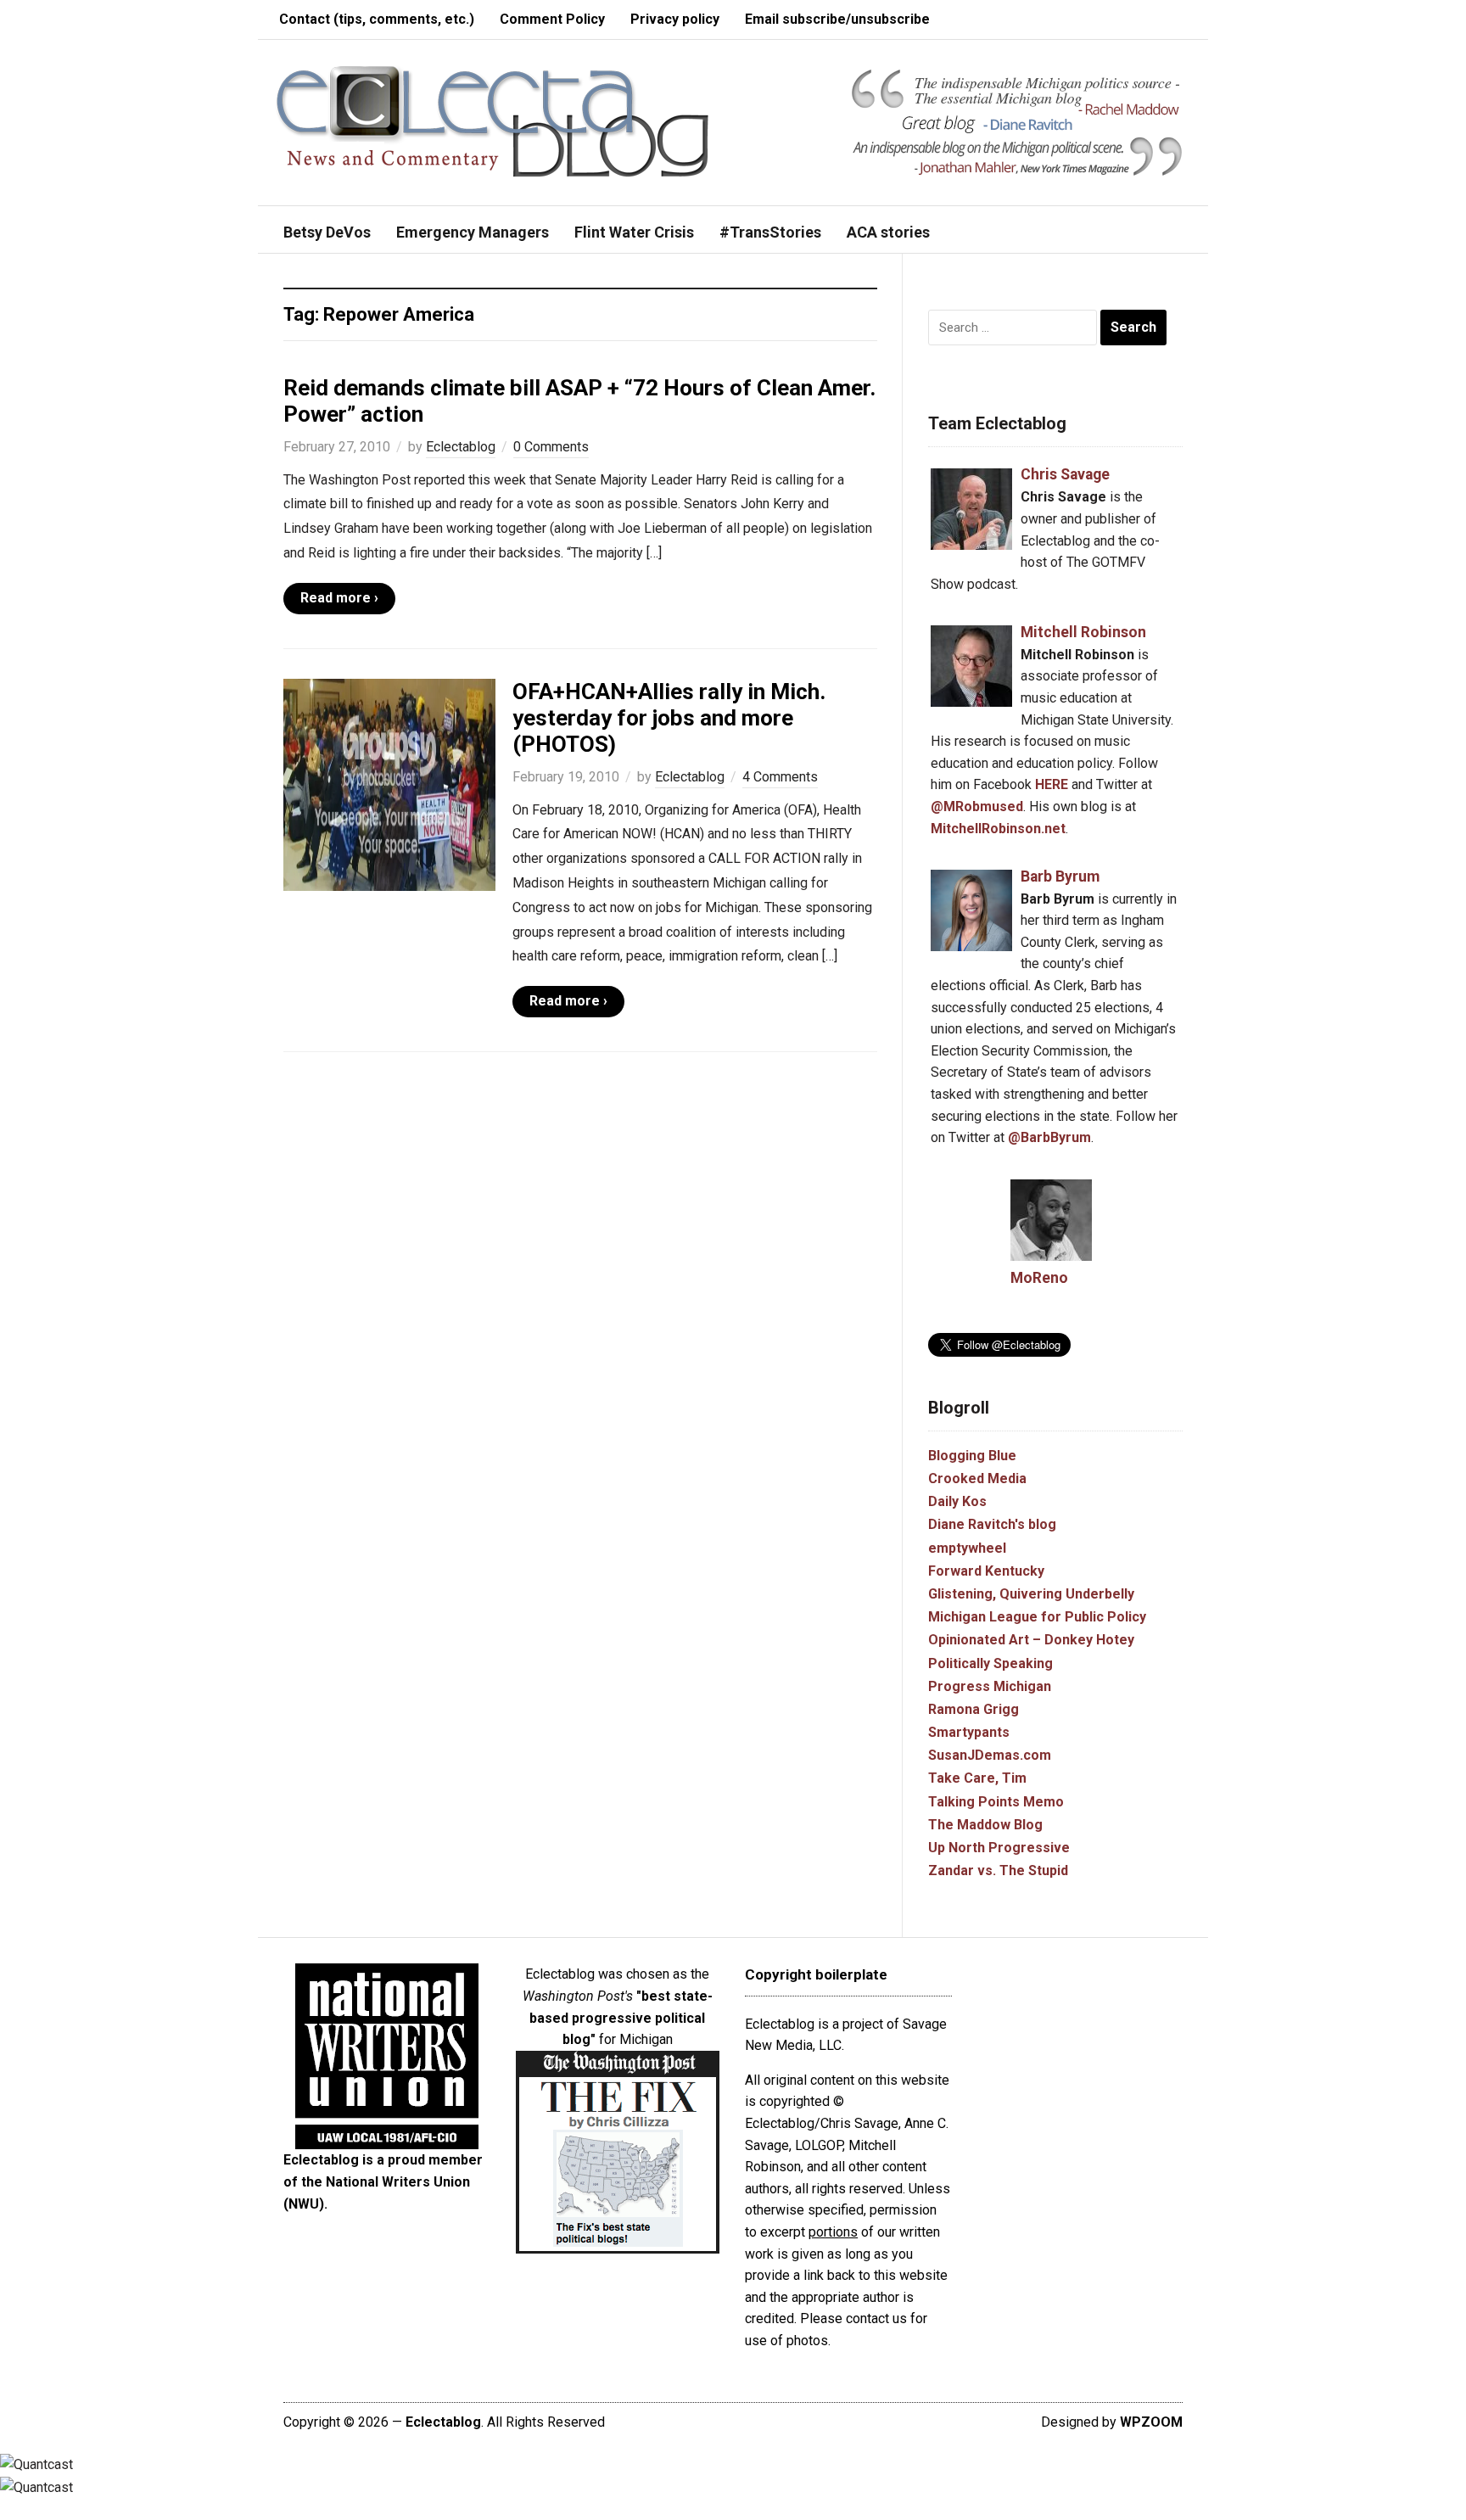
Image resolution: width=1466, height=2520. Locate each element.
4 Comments (780, 777)
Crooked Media (977, 1478)
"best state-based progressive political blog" (621, 2018)
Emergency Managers (473, 232)
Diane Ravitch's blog (992, 1524)
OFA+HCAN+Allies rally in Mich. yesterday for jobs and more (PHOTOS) (669, 718)
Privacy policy (675, 19)
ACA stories (888, 232)
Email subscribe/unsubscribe (837, 19)
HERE (1052, 784)
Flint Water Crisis (634, 232)
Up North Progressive (999, 1848)
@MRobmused (977, 806)
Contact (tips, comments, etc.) (377, 19)
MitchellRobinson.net (998, 829)
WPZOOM (1151, 2422)
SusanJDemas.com (990, 1755)
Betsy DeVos (327, 232)
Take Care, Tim (977, 1778)
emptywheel (967, 1548)
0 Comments (551, 447)
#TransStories (770, 232)
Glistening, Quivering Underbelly (1031, 1594)
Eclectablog (461, 447)
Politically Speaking (990, 1663)
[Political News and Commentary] (492, 121)
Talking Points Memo (996, 1802)
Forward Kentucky (986, 1571)
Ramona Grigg (974, 1709)
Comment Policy (552, 19)
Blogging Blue (972, 1456)
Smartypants (969, 1732)
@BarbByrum (1049, 1137)
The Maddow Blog (985, 1825)
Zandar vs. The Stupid (998, 1870)
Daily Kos (957, 1501)
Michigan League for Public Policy (1037, 1617)
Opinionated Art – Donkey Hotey (1031, 1640)
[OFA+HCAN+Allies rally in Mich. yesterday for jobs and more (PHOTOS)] (389, 784)
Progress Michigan (990, 1686)
